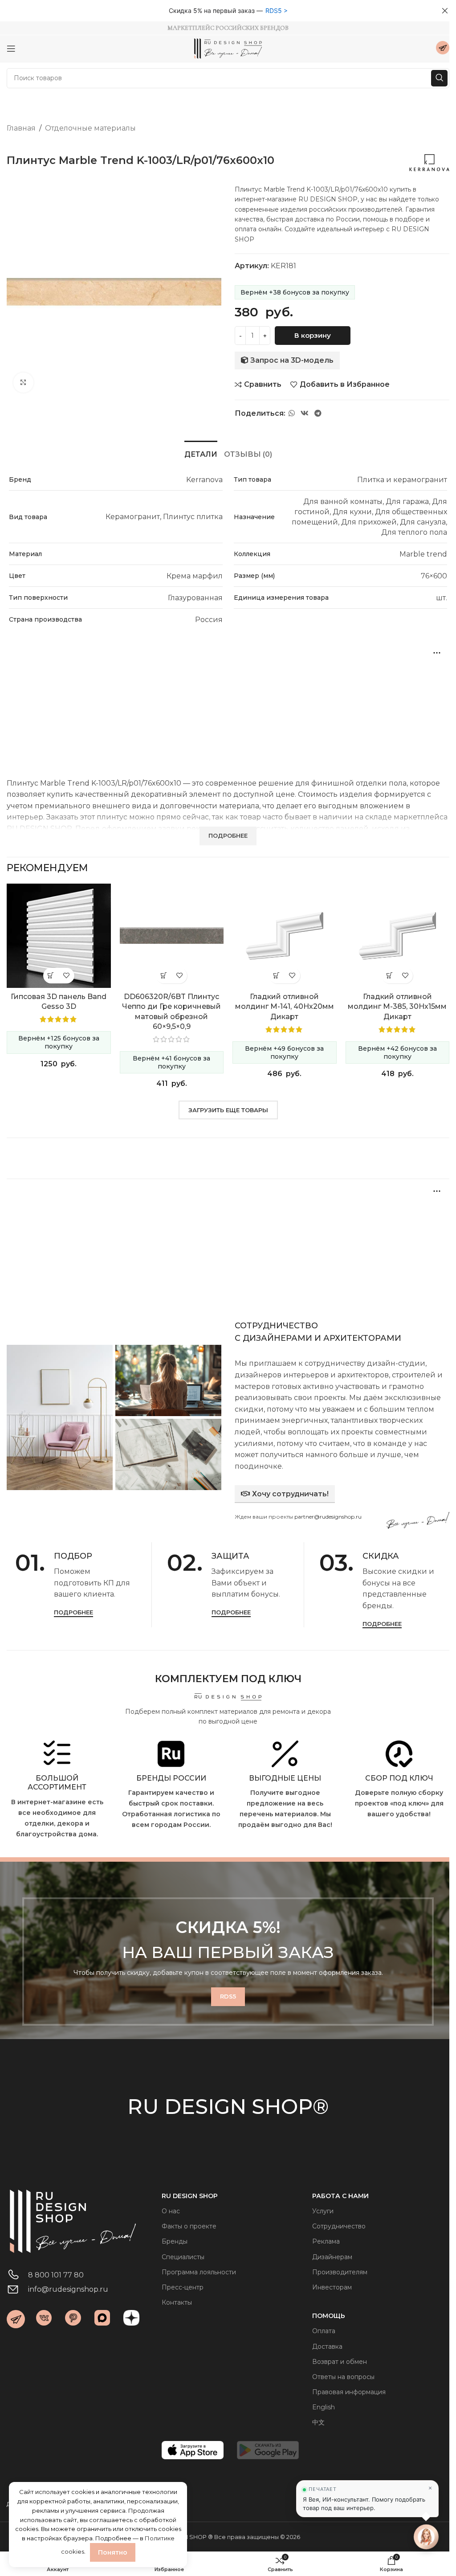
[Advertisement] (228, 704)
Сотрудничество (339, 2226)
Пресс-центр (183, 2287)
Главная (21, 128)
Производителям (340, 2272)
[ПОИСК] (439, 78)
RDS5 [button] (274, 10)
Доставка (327, 2347)
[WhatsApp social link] (291, 413)
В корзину (313, 335)
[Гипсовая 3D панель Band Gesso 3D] (59, 936)
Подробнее (73, 1612)
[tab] (201, 453)
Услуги (323, 2211)
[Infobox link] (443, 49)
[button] (51, 976)
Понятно (113, 2552)
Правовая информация (349, 2392)
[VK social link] (304, 413)
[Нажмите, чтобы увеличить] (23, 383)
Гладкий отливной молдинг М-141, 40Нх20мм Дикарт (285, 1007)
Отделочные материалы (90, 128)
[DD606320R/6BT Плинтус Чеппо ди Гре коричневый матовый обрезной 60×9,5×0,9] (172, 936)
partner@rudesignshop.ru (328, 1517)
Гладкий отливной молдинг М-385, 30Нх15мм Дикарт (397, 1007)
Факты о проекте (189, 2226)
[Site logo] (228, 48)
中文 (318, 2422)
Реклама (326, 2241)
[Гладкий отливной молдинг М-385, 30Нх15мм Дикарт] (398, 936)
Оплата (324, 2331)
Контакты (177, 2302)
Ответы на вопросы (343, 2377)
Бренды (175, 2241)
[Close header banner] (445, 11)
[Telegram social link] (318, 413)
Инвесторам (332, 2287)
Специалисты (183, 2257)
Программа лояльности (199, 2272)
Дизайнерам (332, 2257)
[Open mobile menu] (11, 49)
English (324, 2407)
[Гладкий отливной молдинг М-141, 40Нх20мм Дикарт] (285, 936)
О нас (171, 2211)
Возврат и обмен (340, 2362)
